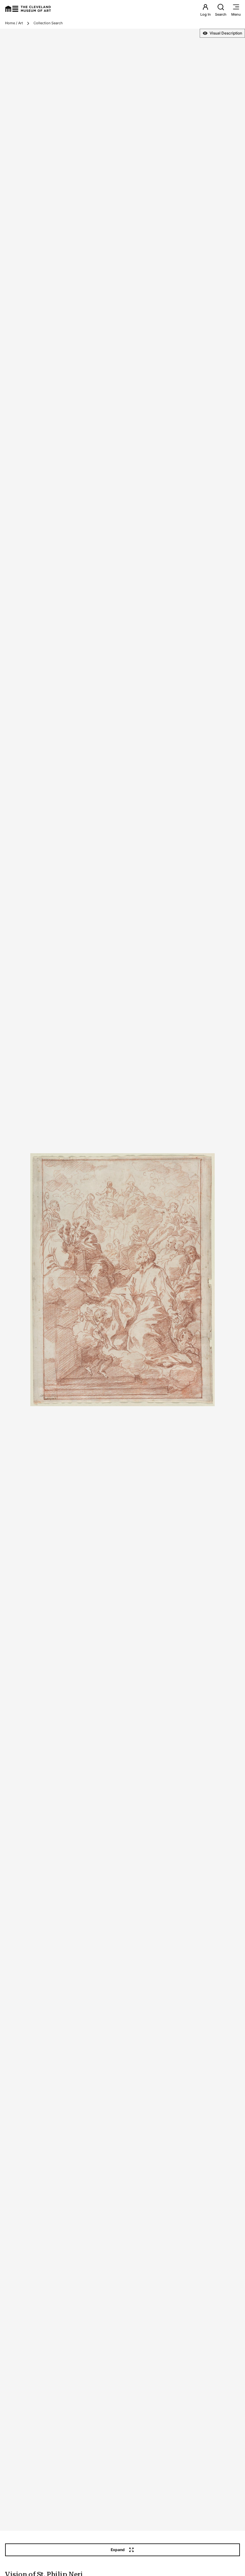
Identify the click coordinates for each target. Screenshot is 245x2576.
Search (221, 14)
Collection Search (48, 23)
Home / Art (14, 23)
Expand (118, 2550)
